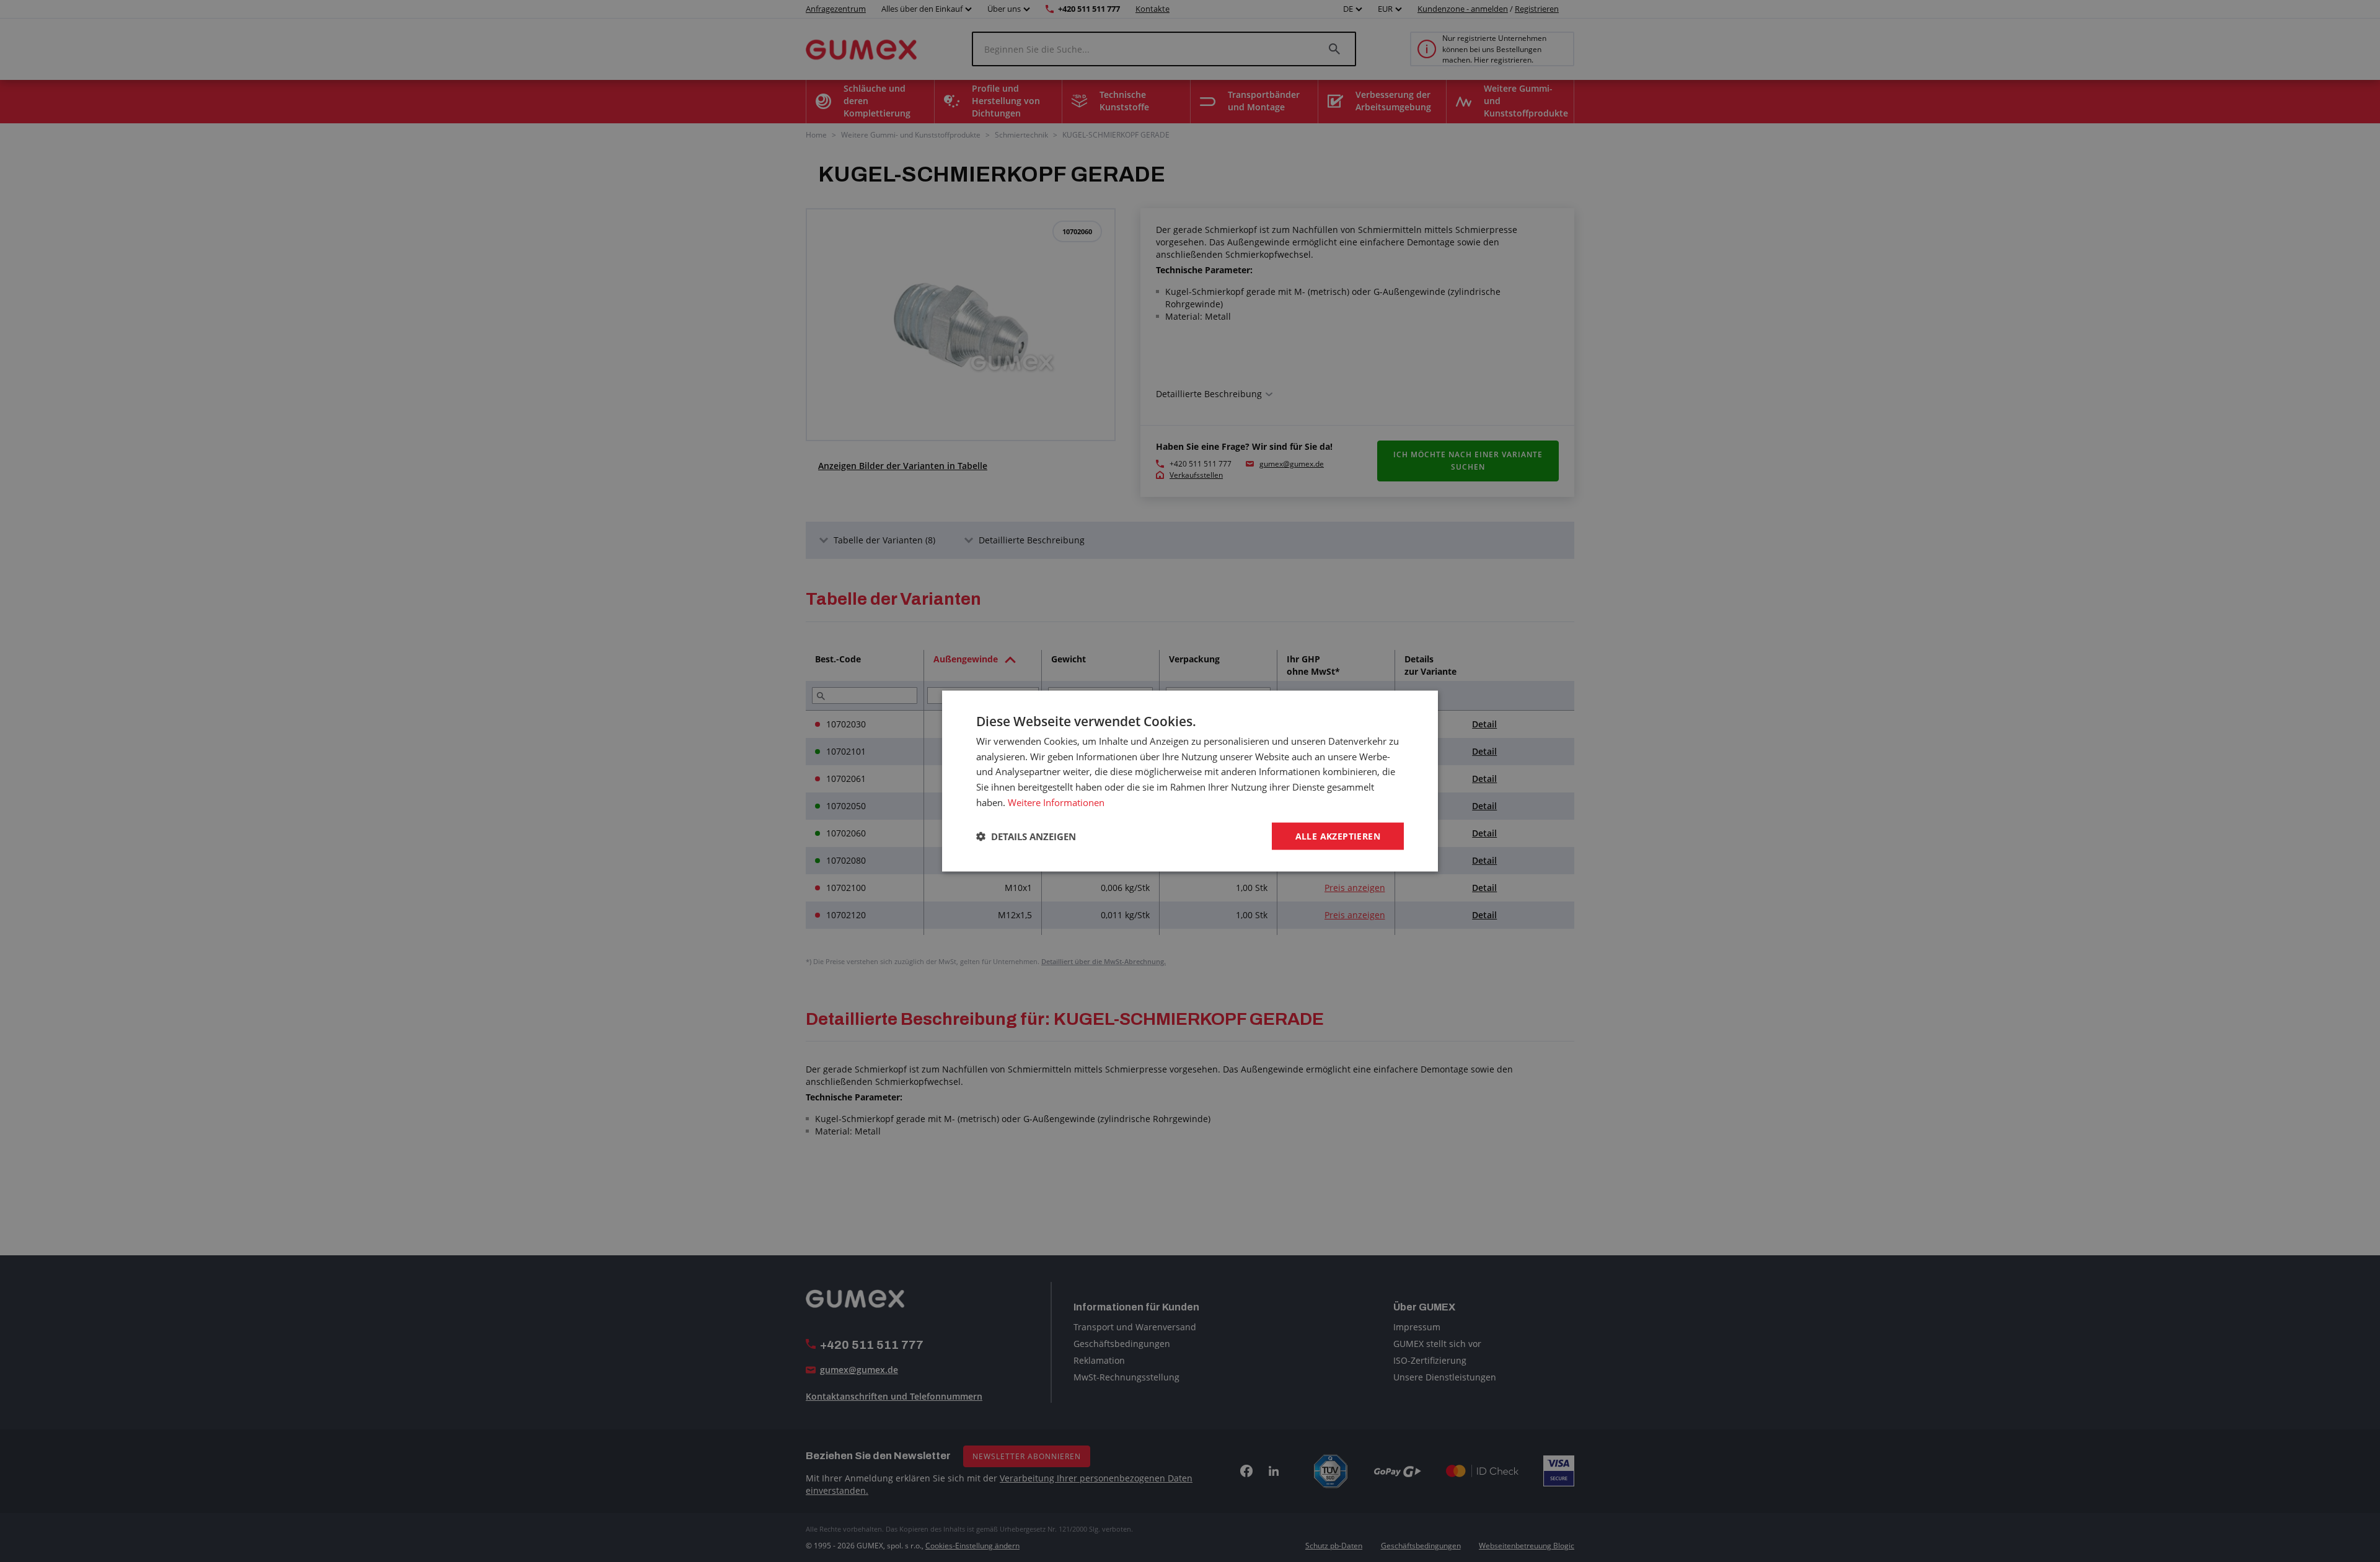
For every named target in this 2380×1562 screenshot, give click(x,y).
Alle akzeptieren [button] (1338, 836)
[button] (1026, 836)
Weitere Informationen (1056, 802)
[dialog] (1190, 781)
